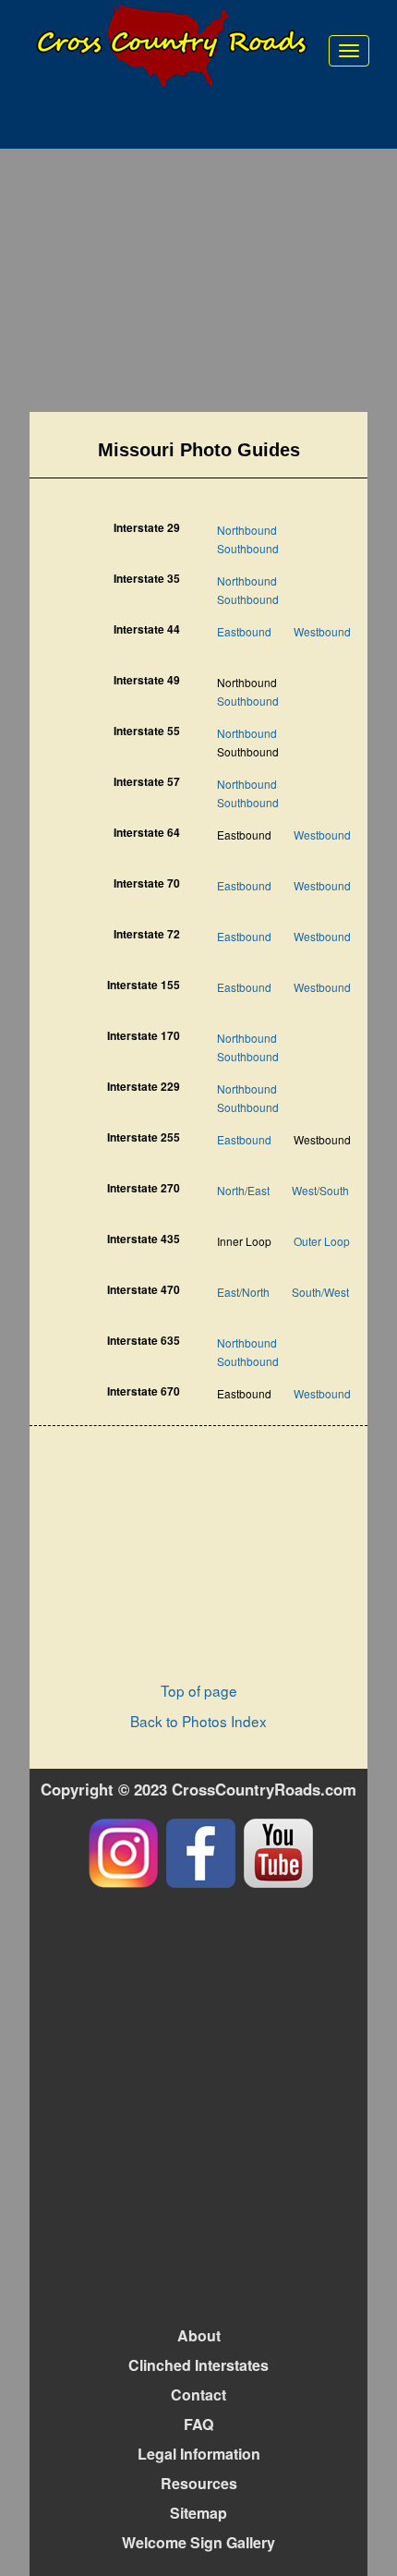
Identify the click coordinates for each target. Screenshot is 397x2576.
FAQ (198, 2424)
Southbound (248, 548)
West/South (320, 1190)
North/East (243, 1190)
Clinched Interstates (198, 2365)
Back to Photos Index (198, 1721)
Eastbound (244, 631)
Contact (198, 2395)
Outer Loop (322, 1241)
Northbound (247, 530)
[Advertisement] (199, 283)
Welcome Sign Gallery (198, 2542)
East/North (243, 1292)
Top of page (199, 1690)
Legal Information (199, 2454)
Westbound (322, 631)
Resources (199, 2483)
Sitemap (198, 2513)
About (199, 2335)
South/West (320, 1292)
